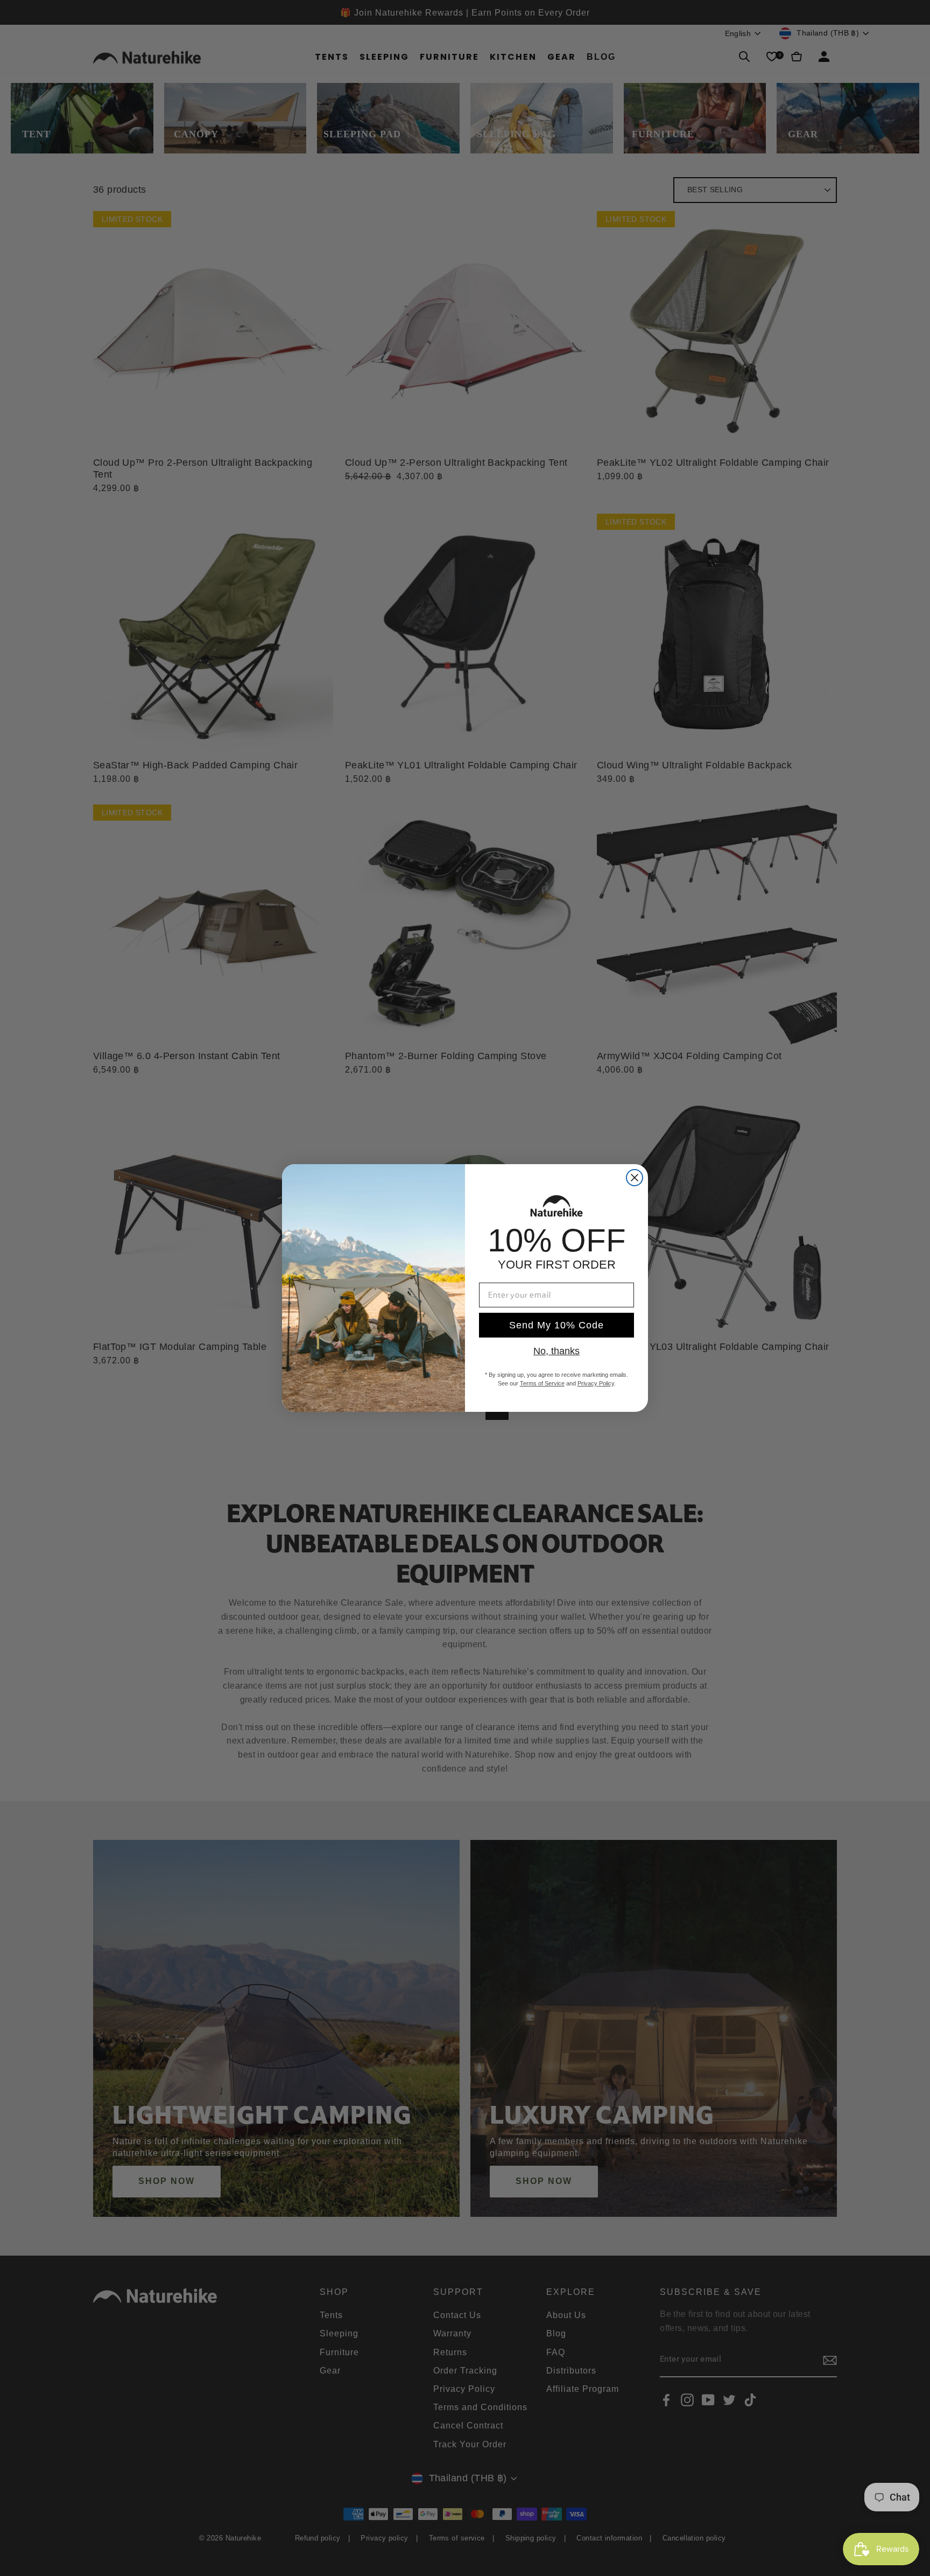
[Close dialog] (635, 1178)
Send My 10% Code (556, 1325)
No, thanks (556, 1351)
